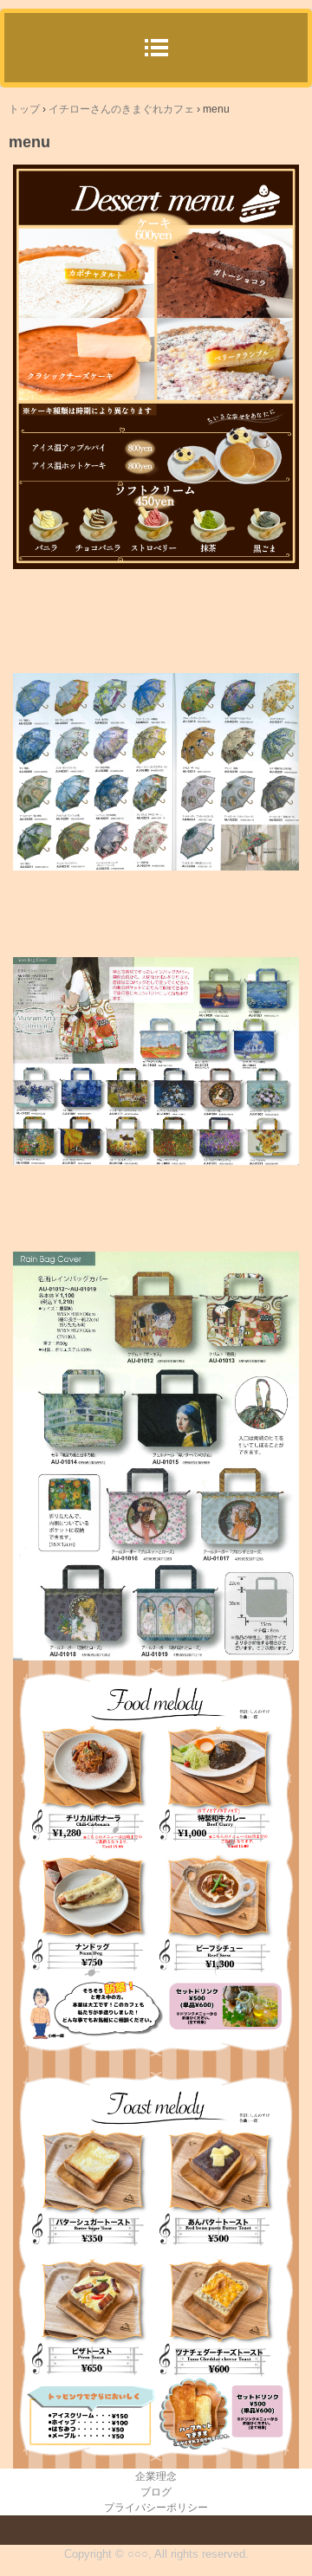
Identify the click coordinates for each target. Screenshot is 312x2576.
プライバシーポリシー (156, 2508)
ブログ (156, 2492)
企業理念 (156, 2476)
